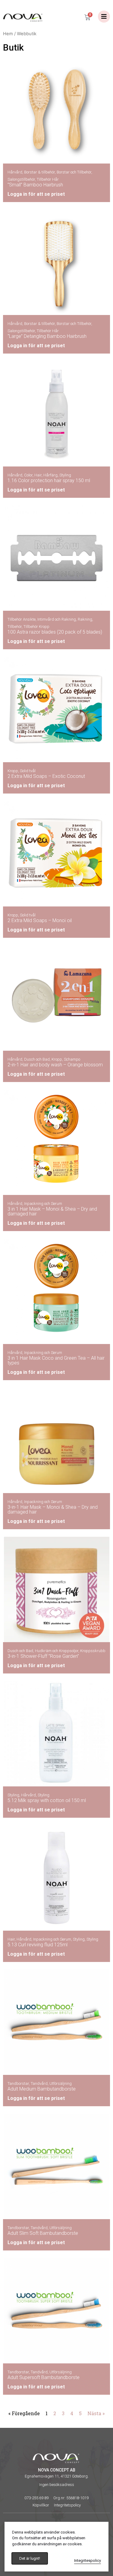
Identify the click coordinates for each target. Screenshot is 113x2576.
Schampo (72, 1059)
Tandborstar (18, 2083)
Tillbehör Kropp (36, 627)
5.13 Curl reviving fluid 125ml (38, 1945)
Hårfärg (50, 475)
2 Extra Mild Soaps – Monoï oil (40, 920)
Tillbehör (15, 627)
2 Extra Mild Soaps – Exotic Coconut (46, 776)
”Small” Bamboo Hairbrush (35, 185)
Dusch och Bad (37, 1059)
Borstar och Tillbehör (74, 172)
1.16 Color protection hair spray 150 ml (49, 480)
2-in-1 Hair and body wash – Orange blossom (55, 1065)
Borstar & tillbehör (39, 172)
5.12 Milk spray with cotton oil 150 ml (47, 1800)
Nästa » (96, 2413)
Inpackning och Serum (43, 1204)
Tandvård (39, 2083)
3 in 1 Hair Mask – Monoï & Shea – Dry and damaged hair (52, 1211)
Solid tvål (28, 771)
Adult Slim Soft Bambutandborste (43, 2233)
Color (28, 475)
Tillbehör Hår (48, 179)
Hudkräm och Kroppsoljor (57, 1651)
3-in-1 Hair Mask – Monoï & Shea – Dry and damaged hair (53, 1509)
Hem (8, 34)
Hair (38, 475)
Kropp (13, 771)
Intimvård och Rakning (57, 619)
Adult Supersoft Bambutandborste (44, 2377)
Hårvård (15, 172)
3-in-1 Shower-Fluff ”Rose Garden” (43, 1656)
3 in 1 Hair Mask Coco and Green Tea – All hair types (56, 1360)
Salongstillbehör (21, 179)
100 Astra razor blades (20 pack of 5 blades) (55, 632)
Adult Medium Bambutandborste (42, 2089)
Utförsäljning (61, 2083)
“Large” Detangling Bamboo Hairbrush (47, 336)
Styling (65, 475)
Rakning (85, 619)
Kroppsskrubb (93, 1651)
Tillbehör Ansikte (22, 619)
